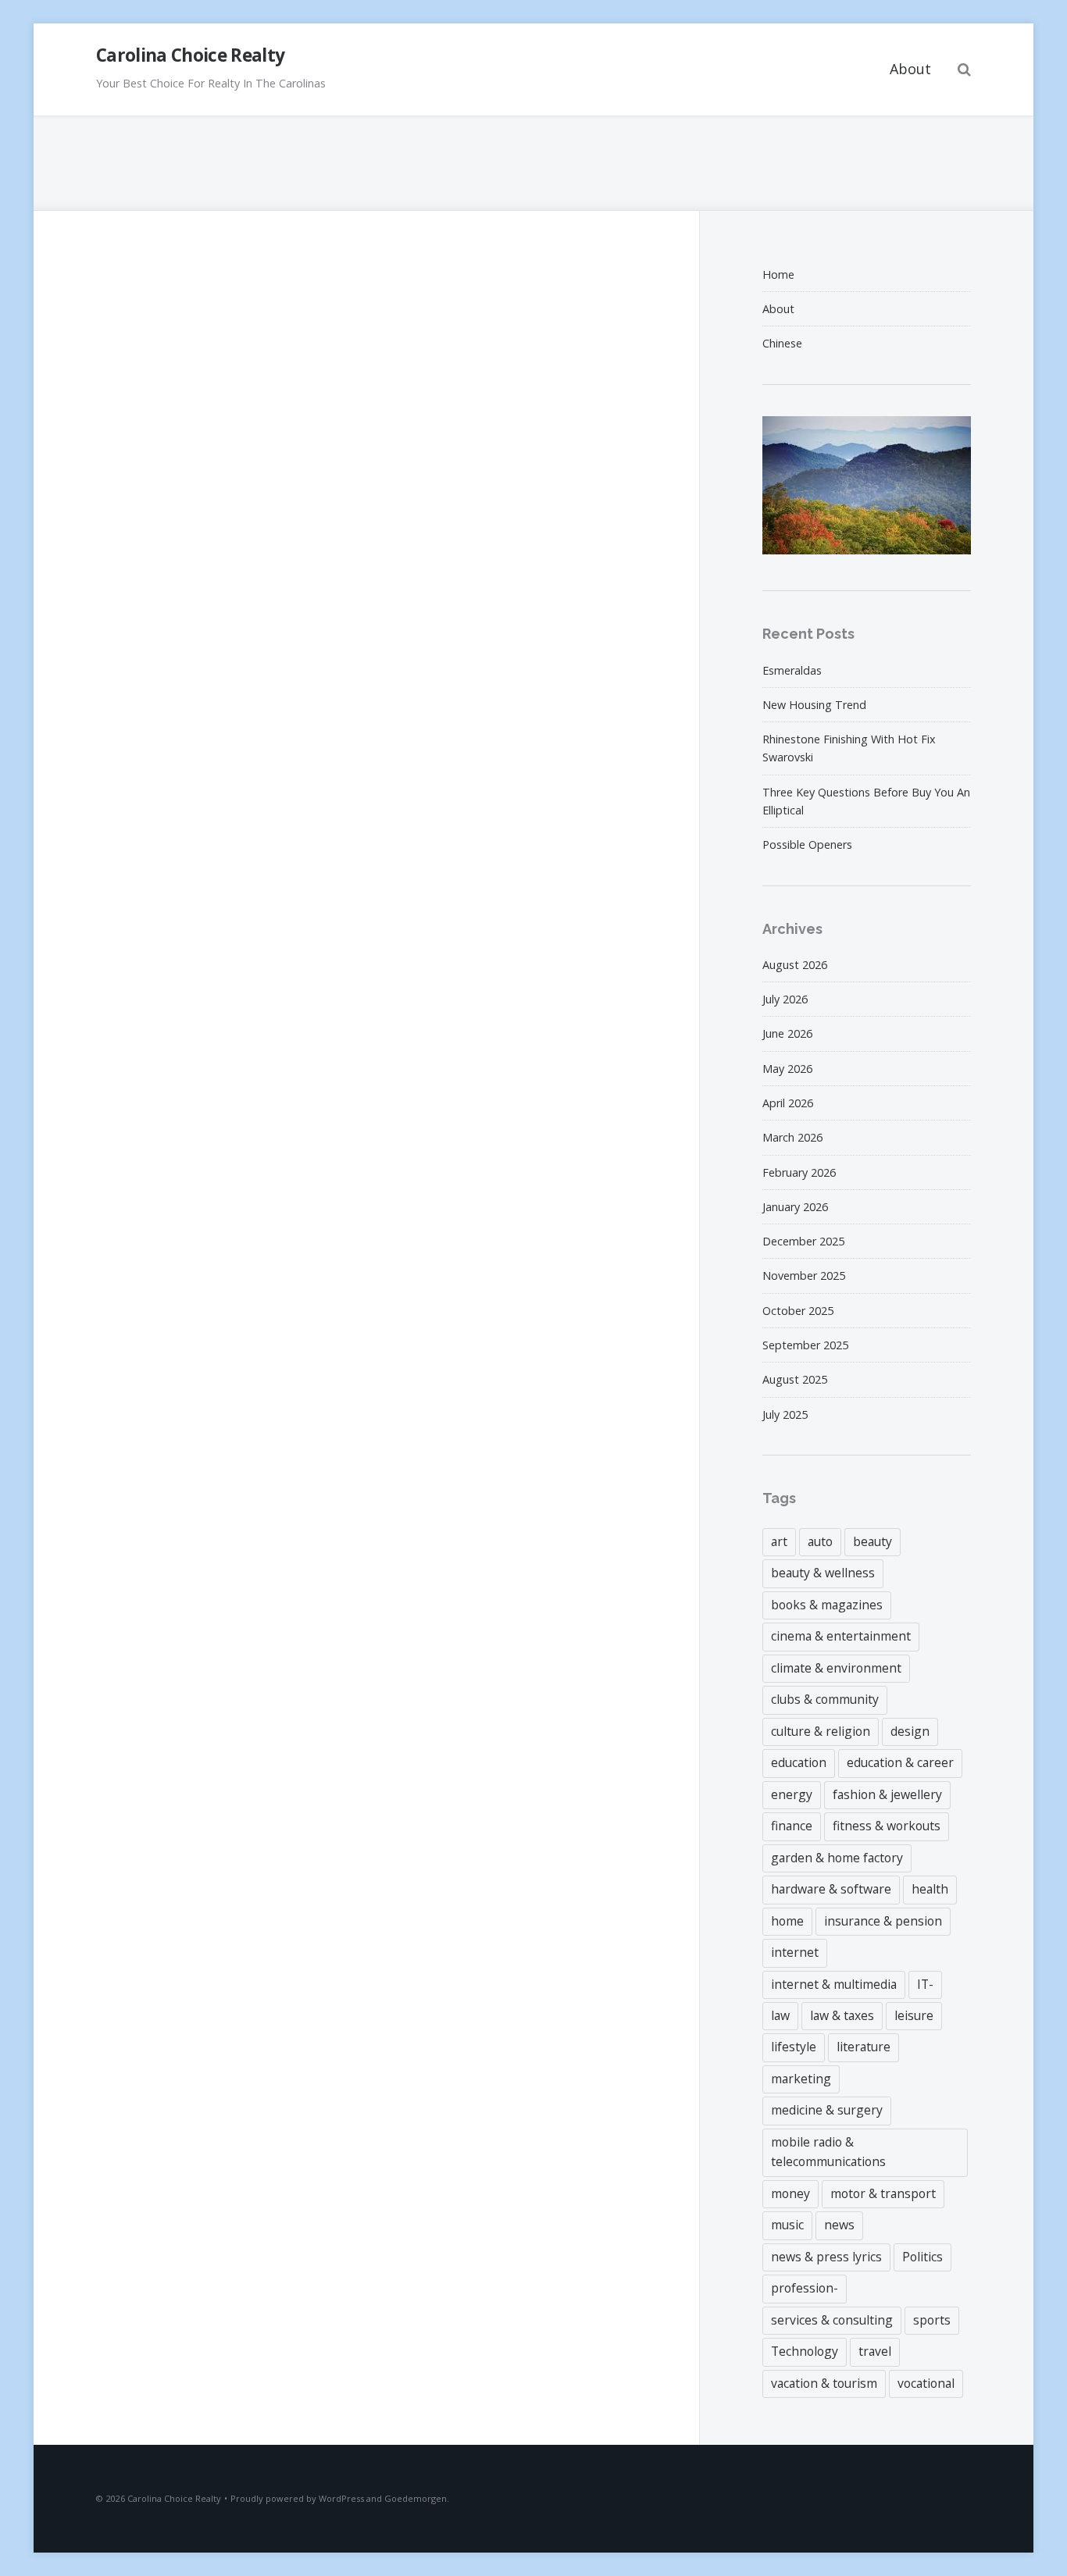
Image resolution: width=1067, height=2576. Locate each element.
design (910, 1731)
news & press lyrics (826, 2257)
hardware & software (831, 1889)
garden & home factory (837, 1858)
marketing (801, 2079)
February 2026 (799, 1172)
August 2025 (795, 1379)
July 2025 (785, 1414)
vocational (926, 2383)
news (839, 2225)
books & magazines (827, 1605)
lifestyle (794, 2047)
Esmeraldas (792, 670)
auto (820, 1541)
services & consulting (832, 2320)
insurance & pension (883, 1921)
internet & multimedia (834, 1984)
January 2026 (795, 1207)
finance (792, 1826)
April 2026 (788, 1103)
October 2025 (798, 1311)
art (779, 1541)
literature (864, 2047)
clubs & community (825, 1699)
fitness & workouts (887, 1826)
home (787, 1921)
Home (778, 274)
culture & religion (821, 1731)
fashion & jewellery (887, 1794)
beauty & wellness (823, 1573)
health (930, 1889)
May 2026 (787, 1069)
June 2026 (787, 1033)
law (780, 2015)
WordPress (341, 2498)
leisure (914, 2015)
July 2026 (785, 999)
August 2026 (795, 965)
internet (795, 1952)
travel (875, 2351)
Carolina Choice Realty (190, 55)
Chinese (782, 343)
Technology (805, 2351)
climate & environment (836, 1668)
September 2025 (805, 1345)
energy (792, 1794)
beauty (873, 1541)
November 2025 (804, 1276)
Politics (922, 2257)
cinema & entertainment (841, 1636)
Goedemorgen (416, 2498)
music (787, 2225)
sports (932, 2320)
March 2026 (792, 1137)
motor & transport (883, 2193)
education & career (900, 1762)
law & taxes (842, 2015)
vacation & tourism (824, 2383)
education (799, 1762)
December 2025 (803, 1241)
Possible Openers (807, 844)
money (790, 2193)
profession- (805, 2288)
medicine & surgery (827, 2110)
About (910, 69)
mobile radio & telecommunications (828, 2152)
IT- (925, 1984)
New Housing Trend (814, 705)
